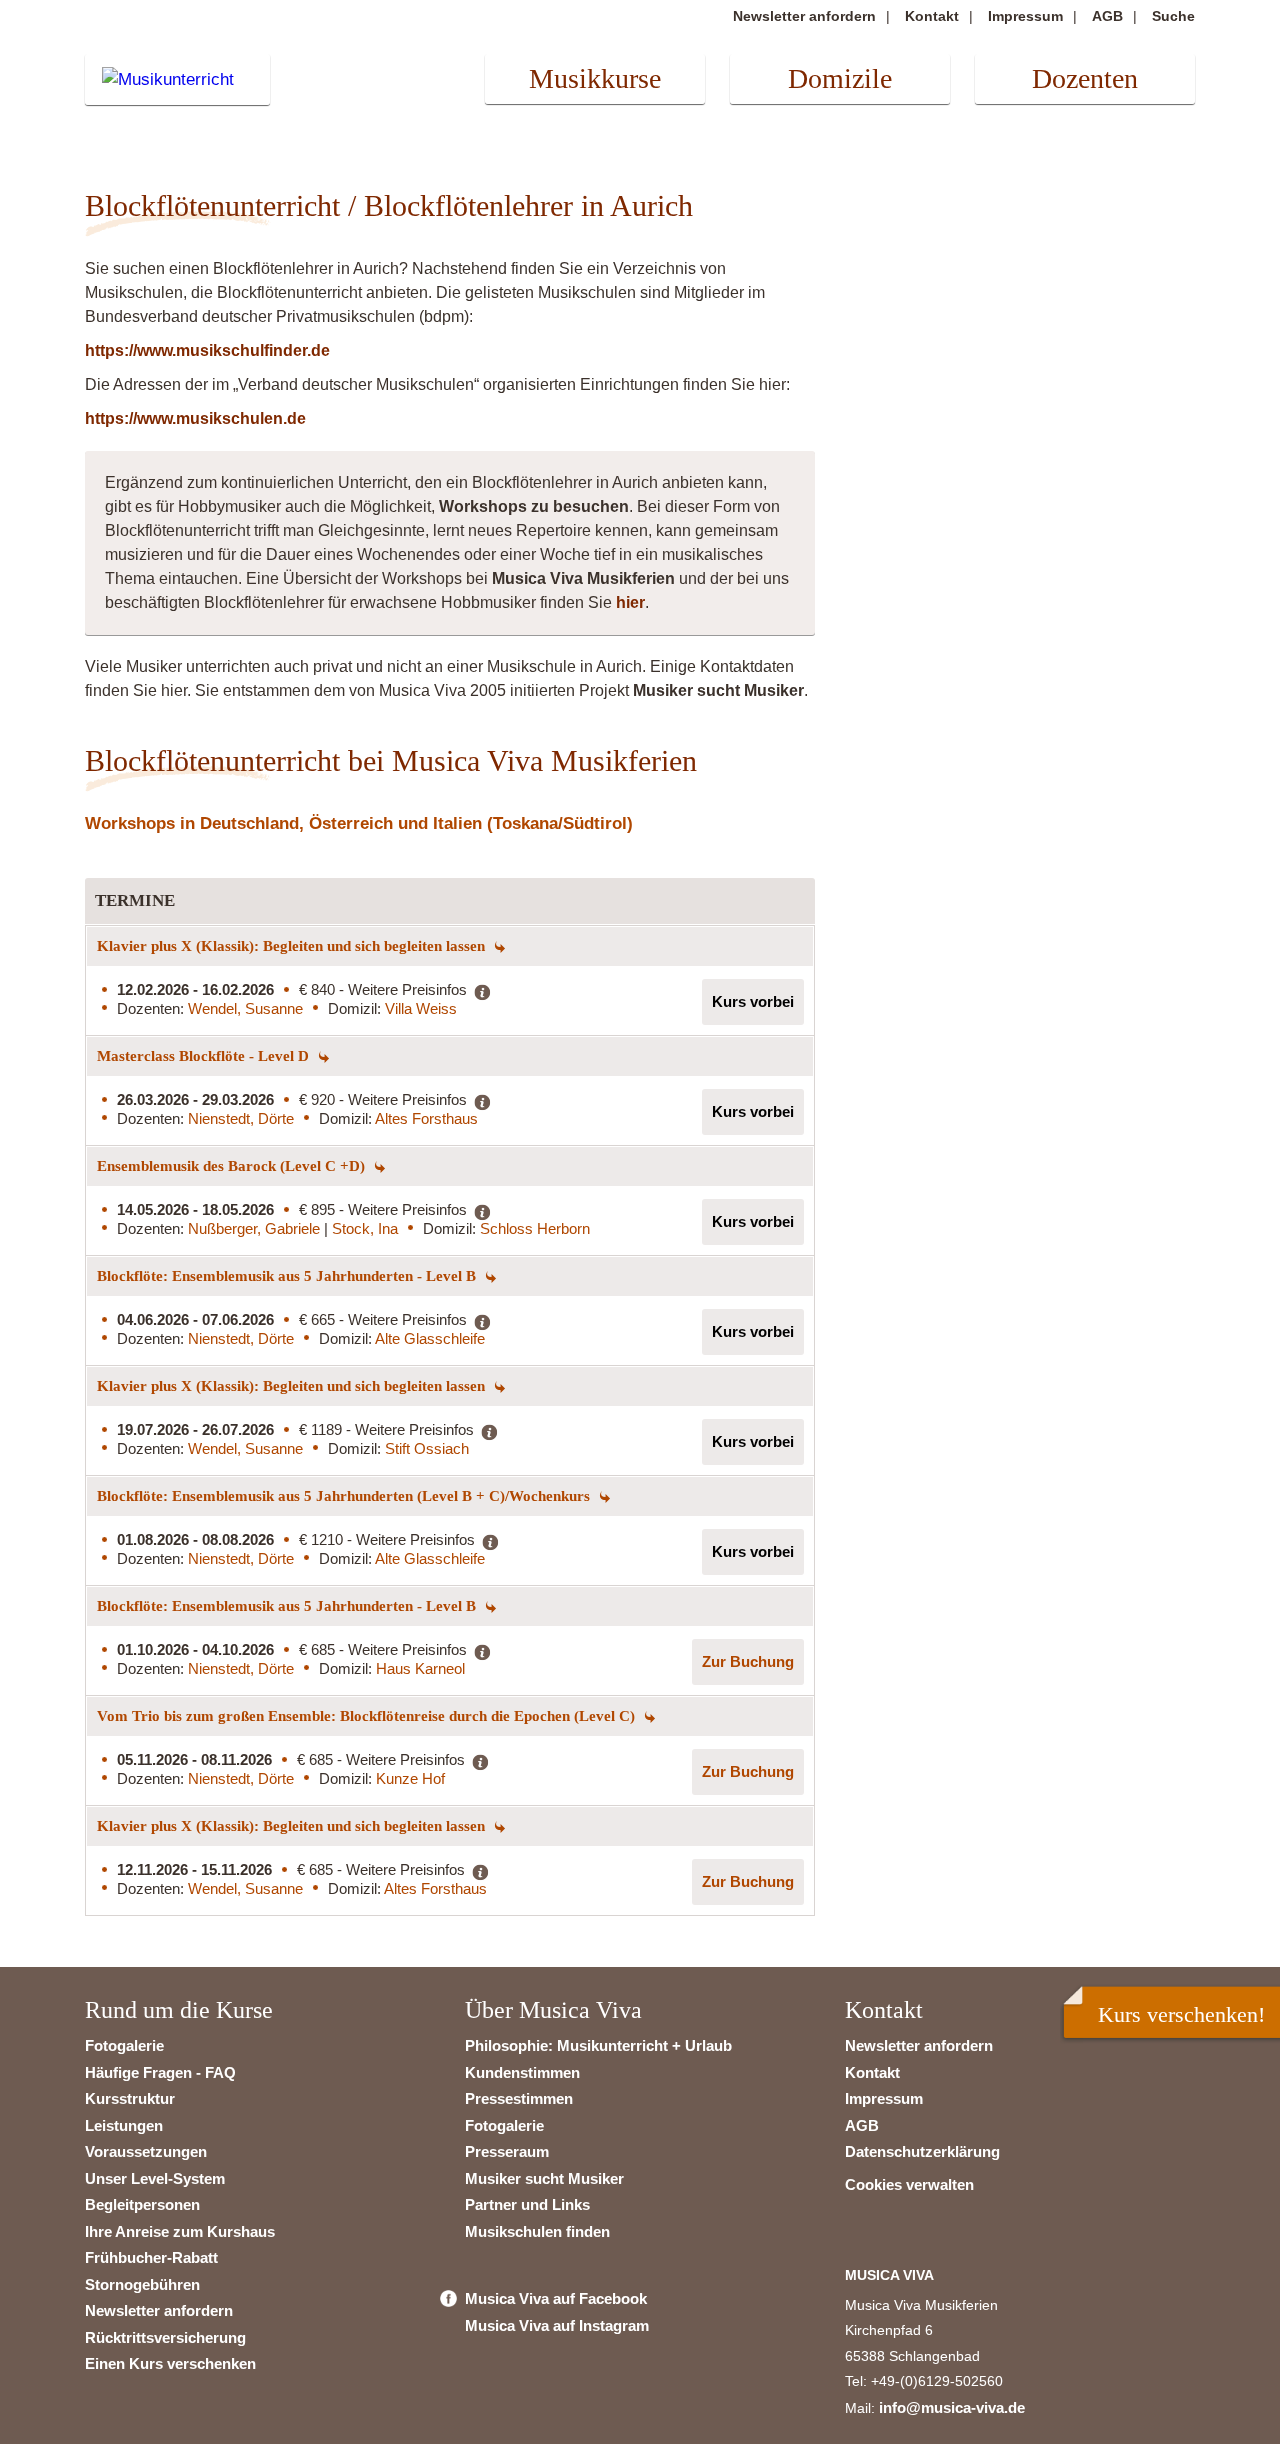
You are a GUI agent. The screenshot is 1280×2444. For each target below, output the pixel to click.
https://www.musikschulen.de (195, 418)
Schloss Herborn (535, 1228)
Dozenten (1085, 78)
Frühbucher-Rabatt (151, 2257)
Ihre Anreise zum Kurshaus (180, 2231)
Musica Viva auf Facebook (556, 2298)
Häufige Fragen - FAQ (160, 2072)
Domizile (840, 78)
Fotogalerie (124, 2045)
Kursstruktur (130, 2098)
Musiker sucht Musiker (544, 2178)
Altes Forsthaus (426, 1118)
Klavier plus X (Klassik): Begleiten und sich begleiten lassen (293, 946)
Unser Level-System (155, 2178)
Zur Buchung (748, 1661)
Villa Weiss (421, 1008)
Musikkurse (595, 78)
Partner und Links (527, 2204)
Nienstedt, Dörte (241, 1118)
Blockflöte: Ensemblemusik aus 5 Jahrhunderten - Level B (288, 1276)
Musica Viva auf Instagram (557, 2325)
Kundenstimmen (522, 2072)
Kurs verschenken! (1181, 2014)
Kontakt (932, 16)
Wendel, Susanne (245, 1008)
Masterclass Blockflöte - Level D (205, 1056)
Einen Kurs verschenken (170, 2363)
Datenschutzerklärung (922, 2151)
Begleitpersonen (142, 2204)
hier (630, 602)
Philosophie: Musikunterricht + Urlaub (598, 2045)
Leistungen (124, 2125)
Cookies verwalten (909, 2184)
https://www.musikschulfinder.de (207, 350)
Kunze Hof (410, 1778)
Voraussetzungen (146, 2151)
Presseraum (507, 2151)
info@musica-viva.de (952, 2407)
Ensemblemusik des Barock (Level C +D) (233, 1166)
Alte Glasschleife (430, 1338)
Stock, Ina (365, 1228)
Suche (1173, 16)
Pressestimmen (519, 2098)
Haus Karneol (420, 1668)
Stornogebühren (142, 2284)
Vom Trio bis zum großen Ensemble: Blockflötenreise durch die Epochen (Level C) (368, 1716)
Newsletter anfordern (804, 16)
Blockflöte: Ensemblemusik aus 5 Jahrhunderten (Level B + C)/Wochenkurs (345, 1496)
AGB (1107, 16)
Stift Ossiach (427, 1448)
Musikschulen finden (537, 2231)
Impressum (1025, 16)
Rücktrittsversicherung (165, 2337)
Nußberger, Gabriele (256, 1228)
